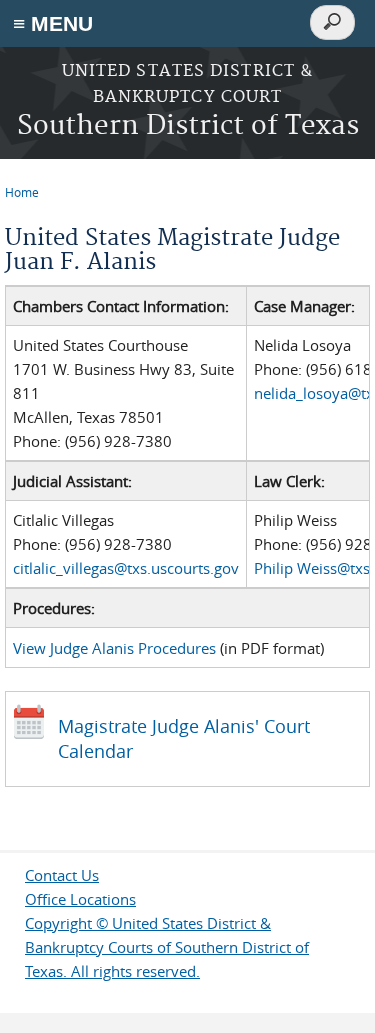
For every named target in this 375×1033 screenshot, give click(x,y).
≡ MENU (53, 23)
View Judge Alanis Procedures (114, 648)
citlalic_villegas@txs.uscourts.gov (126, 568)
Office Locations (80, 899)
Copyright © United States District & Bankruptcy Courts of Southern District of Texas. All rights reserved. (167, 947)
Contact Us (62, 875)
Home (22, 192)
